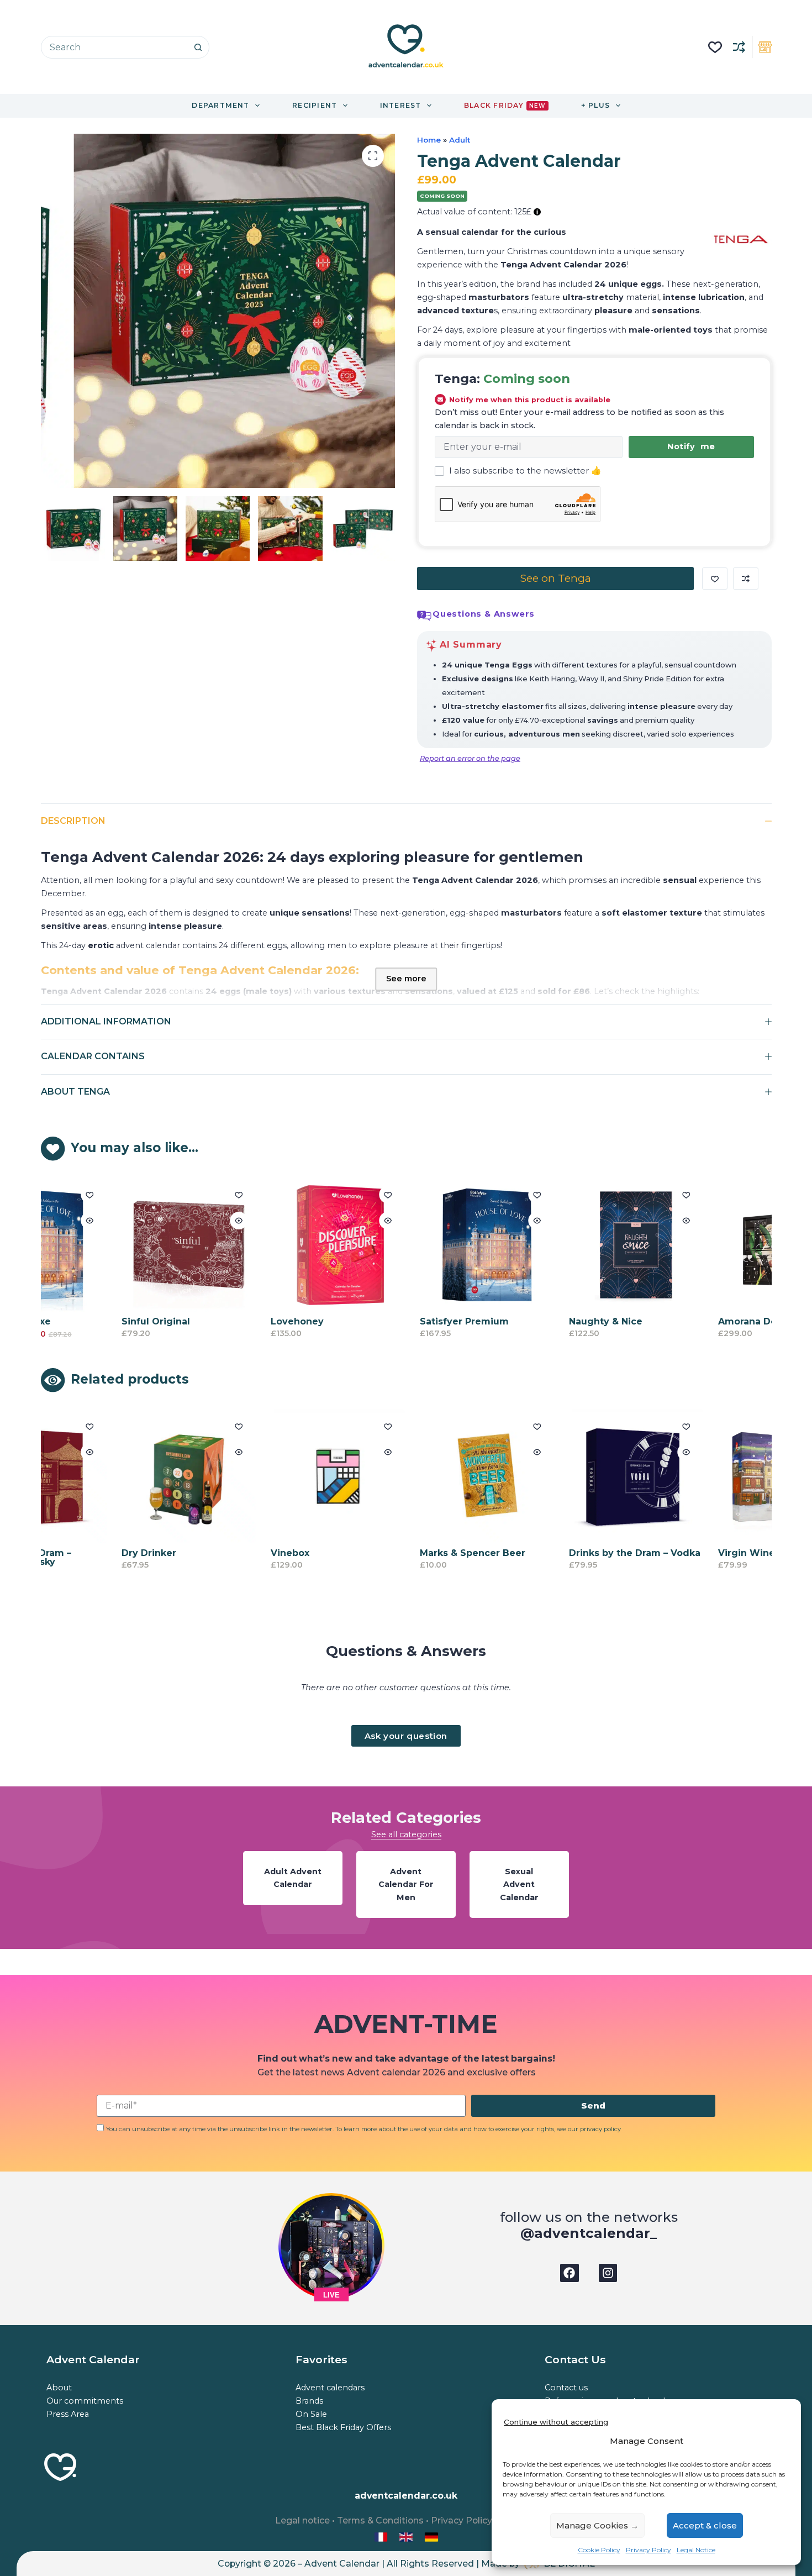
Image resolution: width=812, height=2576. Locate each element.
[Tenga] (740, 239)
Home (429, 140)
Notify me (691, 446)
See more (406, 979)
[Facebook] (570, 2273)
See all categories (406, 1834)
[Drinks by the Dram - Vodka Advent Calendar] (578, 1476)
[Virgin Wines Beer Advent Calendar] (727, 1476)
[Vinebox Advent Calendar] (280, 1476)
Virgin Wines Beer (704, 1553)
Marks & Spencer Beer (415, 1553)
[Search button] (198, 47)
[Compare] (739, 47)
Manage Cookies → (597, 2525)
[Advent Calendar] (407, 2536)
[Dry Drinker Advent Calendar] (131, 1476)
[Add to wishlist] (715, 579)
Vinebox (232, 1553)
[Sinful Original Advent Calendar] (131, 1245)
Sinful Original (98, 1321)
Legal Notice (696, 2550)
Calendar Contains (93, 1056)
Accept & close (705, 2525)
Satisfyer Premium (406, 1321)
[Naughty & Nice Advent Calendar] (578, 1245)
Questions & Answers (484, 614)
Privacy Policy (648, 2550)
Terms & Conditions (380, 2520)
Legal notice (302, 2520)
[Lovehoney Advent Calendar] (280, 1245)
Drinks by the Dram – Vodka (577, 1553)
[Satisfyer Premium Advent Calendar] (429, 1245)
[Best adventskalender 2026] (431, 2536)
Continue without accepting (556, 2422)
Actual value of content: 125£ (475, 212)
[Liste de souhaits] (715, 47)
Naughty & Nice (548, 1321)
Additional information (106, 1021)
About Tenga (75, 1092)
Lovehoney (239, 1321)
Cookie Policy (599, 2550)
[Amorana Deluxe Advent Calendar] (727, 1245)
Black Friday (505, 105)
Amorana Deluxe (699, 1321)
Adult (460, 140)
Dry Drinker (91, 1553)
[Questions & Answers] (424, 616)
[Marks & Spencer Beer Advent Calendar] (429, 1476)
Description (73, 821)
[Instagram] (608, 2273)
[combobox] (114, 47)
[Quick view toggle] (181, 1221)
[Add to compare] (746, 579)
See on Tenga (555, 578)
